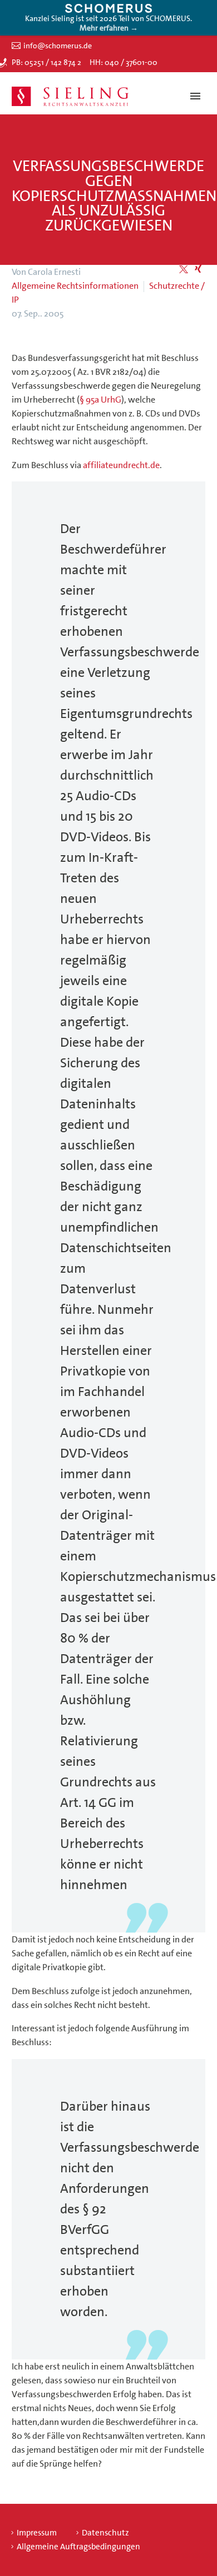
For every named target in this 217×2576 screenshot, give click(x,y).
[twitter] (184, 269)
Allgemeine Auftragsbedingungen (78, 2547)
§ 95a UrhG (100, 400)
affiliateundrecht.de (121, 465)
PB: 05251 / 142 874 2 (46, 62)
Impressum (37, 2533)
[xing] (198, 269)
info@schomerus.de (58, 46)
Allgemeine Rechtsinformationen (75, 286)
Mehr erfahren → (109, 28)
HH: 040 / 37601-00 (124, 62)
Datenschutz (105, 2533)
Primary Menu (195, 96)
